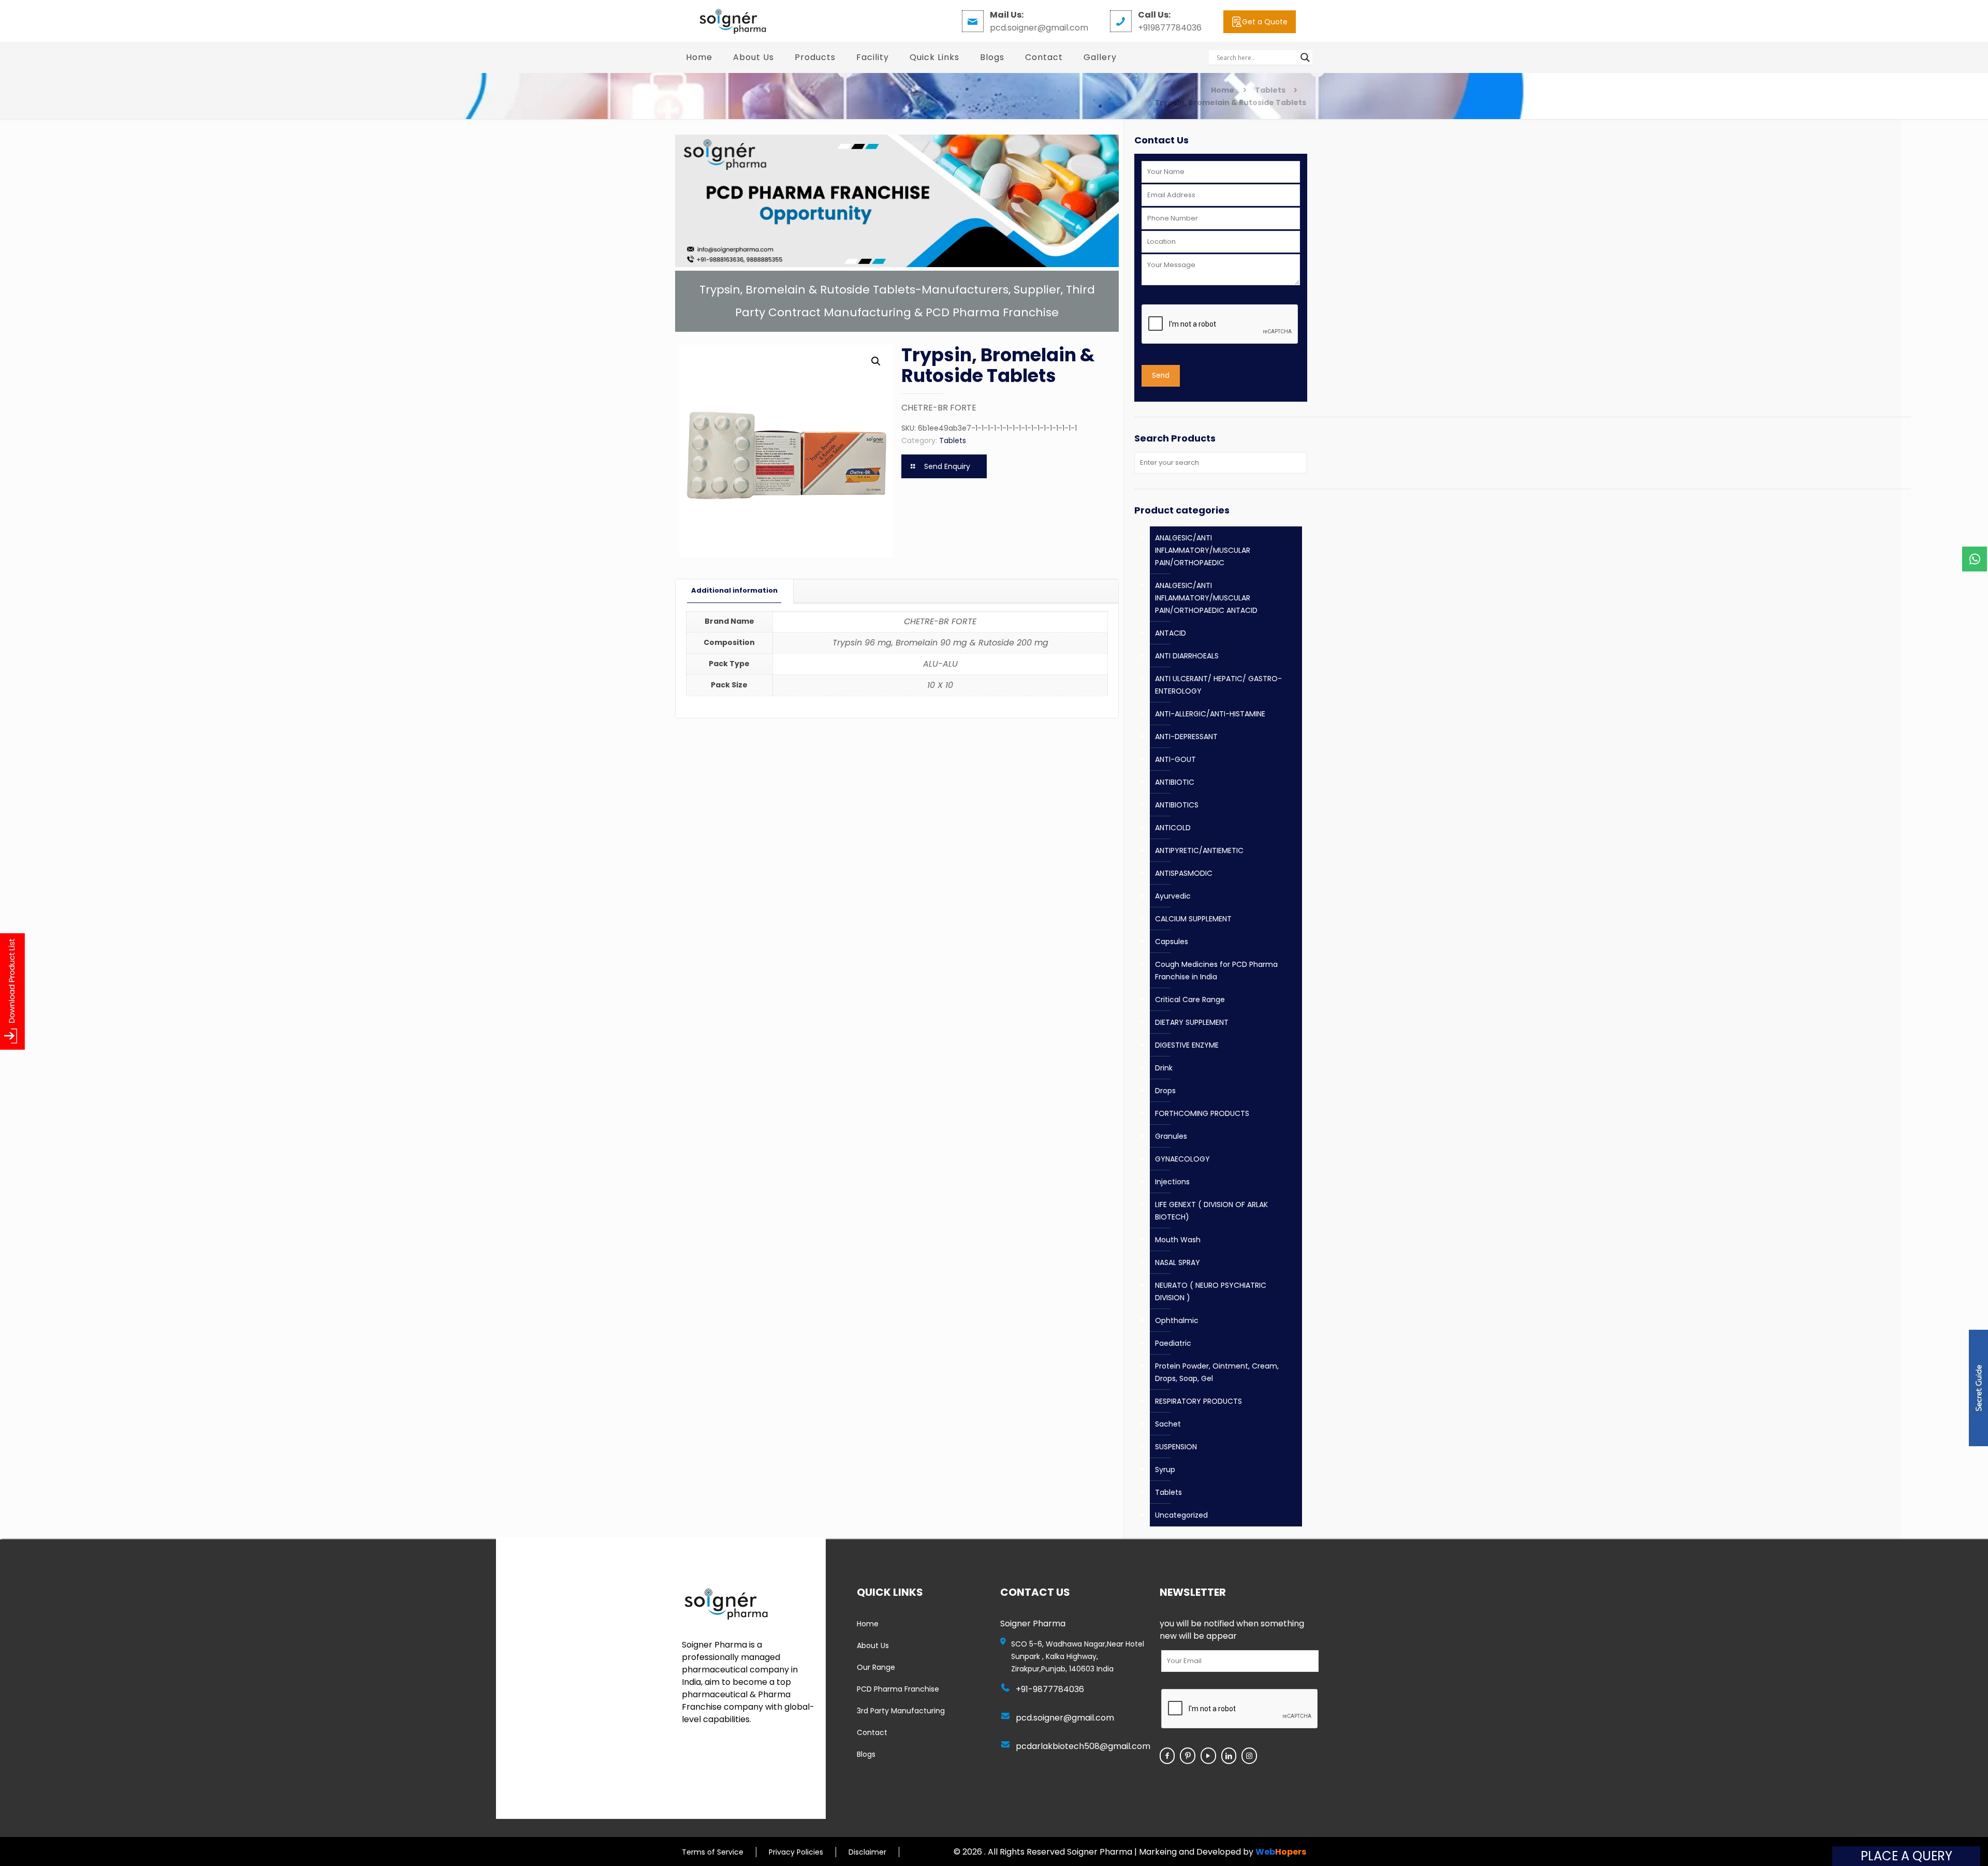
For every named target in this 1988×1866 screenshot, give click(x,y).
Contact (872, 1732)
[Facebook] (1167, 1756)
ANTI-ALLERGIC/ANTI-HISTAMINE (1210, 714)
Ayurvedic (1173, 896)
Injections (1172, 1182)
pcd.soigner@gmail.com (1065, 1718)
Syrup (1165, 1470)
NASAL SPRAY (1178, 1262)
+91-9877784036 (1050, 1689)
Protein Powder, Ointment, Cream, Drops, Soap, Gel (1217, 1372)
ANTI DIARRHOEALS (1187, 656)
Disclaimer (867, 1852)
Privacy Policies (796, 1852)
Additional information (734, 590)
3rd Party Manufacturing (901, 1711)
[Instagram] (1249, 1756)
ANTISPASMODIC (1184, 873)
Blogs (866, 1754)
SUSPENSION (1176, 1447)
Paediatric (1173, 1343)
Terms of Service (713, 1852)
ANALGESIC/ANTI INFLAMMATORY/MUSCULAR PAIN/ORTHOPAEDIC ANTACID (1206, 598)
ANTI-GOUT (1175, 759)
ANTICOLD (1173, 828)
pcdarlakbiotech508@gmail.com (1083, 1746)
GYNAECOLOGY (1182, 1159)
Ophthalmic (1177, 1320)
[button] (876, 361)
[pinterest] (1188, 1756)
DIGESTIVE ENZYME (1187, 1045)
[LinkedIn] (1229, 1756)
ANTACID (1171, 633)
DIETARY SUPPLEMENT (1192, 1022)
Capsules (1172, 942)
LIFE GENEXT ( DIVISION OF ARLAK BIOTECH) (1211, 1211)
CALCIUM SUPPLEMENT (1193, 919)
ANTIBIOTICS (1177, 805)
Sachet (1168, 1424)
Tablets (1270, 90)
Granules (1171, 1136)
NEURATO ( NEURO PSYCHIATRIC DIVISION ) (1211, 1291)
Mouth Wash (1178, 1240)
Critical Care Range (1190, 1000)
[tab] (735, 591)
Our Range (876, 1667)
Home (1223, 90)
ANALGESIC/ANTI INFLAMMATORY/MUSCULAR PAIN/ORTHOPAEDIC (1203, 550)
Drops (1165, 1091)
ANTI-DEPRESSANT (1186, 737)
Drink (1164, 1068)
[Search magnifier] (1305, 57)
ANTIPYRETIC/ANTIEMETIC (1199, 850)
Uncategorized (1181, 1515)
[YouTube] (1208, 1756)
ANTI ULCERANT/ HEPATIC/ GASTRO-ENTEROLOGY (1218, 685)
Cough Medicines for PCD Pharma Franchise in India (1216, 971)
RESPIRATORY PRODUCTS (1198, 1401)
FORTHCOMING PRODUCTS (1202, 1113)
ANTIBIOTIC (1175, 782)
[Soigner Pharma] (732, 21)
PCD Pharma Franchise (898, 1689)
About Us (873, 1645)
